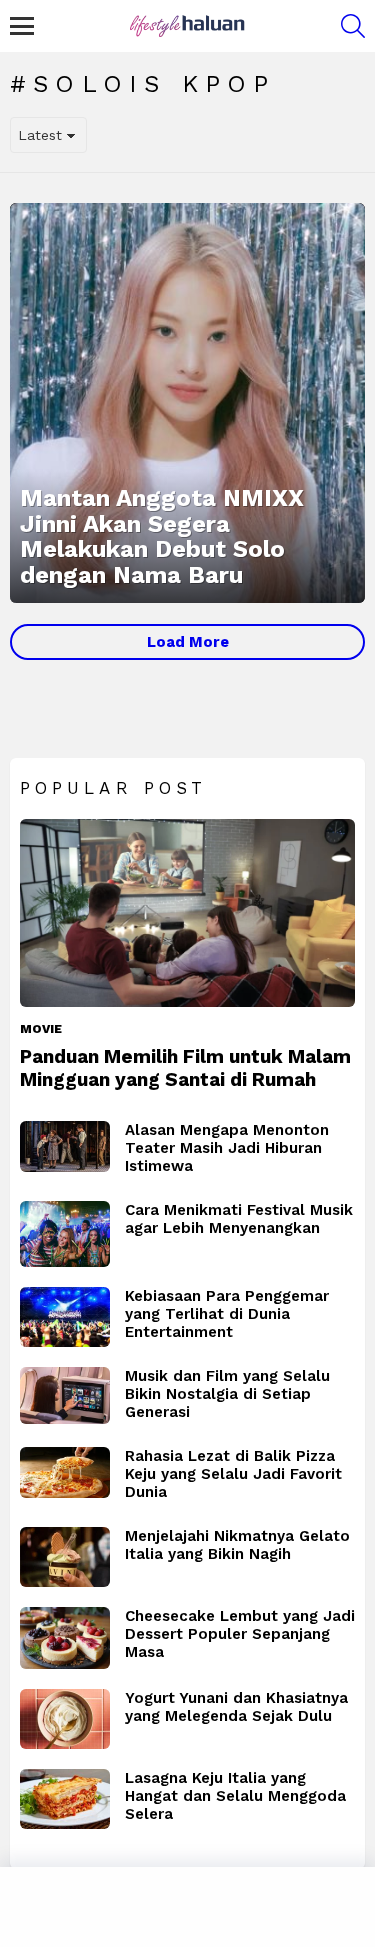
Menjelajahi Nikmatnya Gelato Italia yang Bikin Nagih (237, 1545)
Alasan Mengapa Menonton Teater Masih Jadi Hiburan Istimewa (227, 1148)
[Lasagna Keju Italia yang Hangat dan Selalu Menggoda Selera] (65, 1799)
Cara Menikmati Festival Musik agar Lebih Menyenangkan (239, 1219)
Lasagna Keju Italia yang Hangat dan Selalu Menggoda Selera (235, 1796)
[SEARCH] (353, 26)
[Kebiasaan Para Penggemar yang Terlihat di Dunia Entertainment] (65, 1317)
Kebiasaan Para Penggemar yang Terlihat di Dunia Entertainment (227, 1314)
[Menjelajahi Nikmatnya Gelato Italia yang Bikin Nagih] (65, 1557)
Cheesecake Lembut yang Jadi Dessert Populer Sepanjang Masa (240, 1634)
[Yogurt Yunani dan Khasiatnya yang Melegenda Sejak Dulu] (65, 1719)
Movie (41, 1029)
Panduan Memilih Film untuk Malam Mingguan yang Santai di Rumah (185, 1068)
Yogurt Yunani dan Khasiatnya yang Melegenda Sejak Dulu (236, 1707)
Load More (188, 642)
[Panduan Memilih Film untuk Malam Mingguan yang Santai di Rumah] (187, 913)
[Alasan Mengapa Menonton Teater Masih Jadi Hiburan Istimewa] (65, 1146)
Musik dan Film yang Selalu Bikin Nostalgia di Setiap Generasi (227, 1394)
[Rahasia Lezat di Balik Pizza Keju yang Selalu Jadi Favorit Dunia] (65, 1472)
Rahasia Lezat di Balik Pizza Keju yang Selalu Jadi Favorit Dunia (233, 1474)
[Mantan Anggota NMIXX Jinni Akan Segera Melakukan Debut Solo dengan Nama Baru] (187, 403)
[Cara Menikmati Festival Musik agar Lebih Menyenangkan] (65, 1234)
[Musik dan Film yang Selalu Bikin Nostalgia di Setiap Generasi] (65, 1395)
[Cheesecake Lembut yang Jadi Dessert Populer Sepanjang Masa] (65, 1638)
